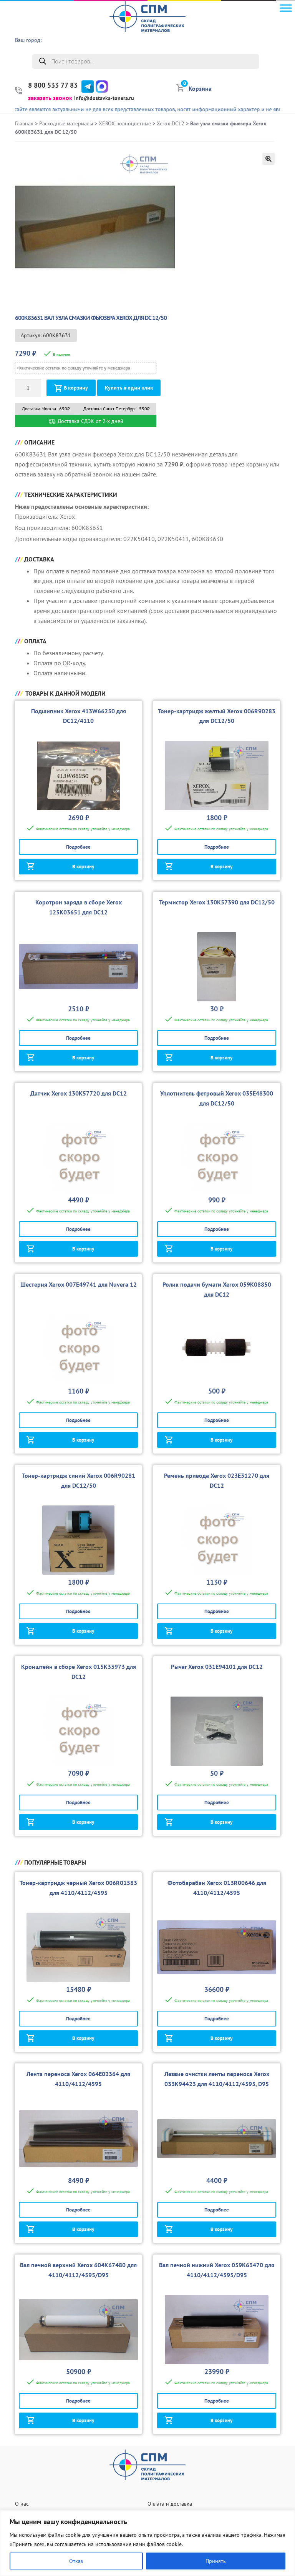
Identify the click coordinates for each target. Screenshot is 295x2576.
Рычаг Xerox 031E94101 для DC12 (217, 1667)
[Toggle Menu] (286, 8)
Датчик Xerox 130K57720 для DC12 (79, 1093)
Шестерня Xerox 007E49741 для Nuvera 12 (79, 1284)
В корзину (76, 388)
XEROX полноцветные (125, 123)
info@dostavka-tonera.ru (104, 98)
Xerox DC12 (171, 123)
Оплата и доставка (170, 2504)
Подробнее (78, 847)
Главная (24, 123)
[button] (268, 159)
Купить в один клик (129, 388)
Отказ (76, 2561)
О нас (22, 2504)
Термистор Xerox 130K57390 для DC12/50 (217, 902)
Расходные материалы (66, 123)
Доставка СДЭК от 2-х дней (90, 421)
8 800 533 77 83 (53, 85)
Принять (216, 2561)
